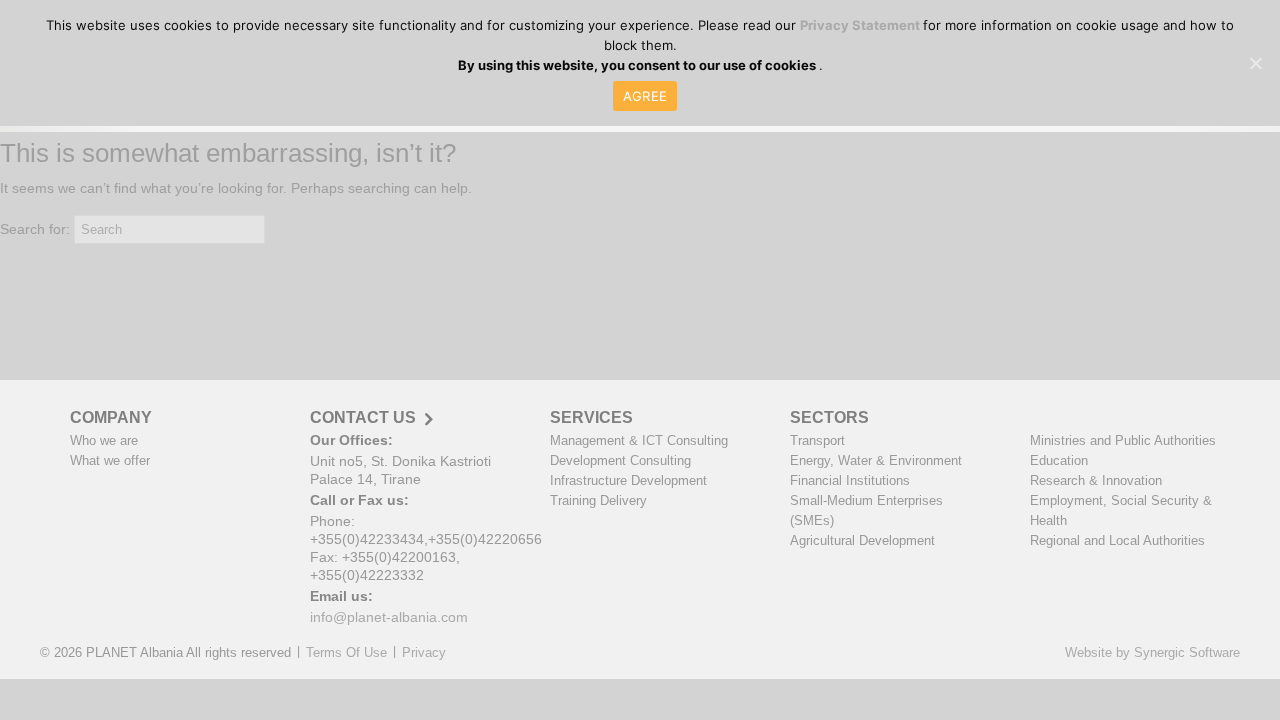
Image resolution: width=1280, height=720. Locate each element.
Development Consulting (620, 460)
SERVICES (591, 417)
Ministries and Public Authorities (1123, 440)
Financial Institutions (850, 480)
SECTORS (829, 417)
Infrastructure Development (628, 480)
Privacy (424, 652)
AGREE (645, 96)
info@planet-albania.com (389, 617)
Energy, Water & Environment (876, 460)
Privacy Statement (861, 25)
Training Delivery (598, 500)
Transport (817, 440)
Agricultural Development (862, 540)
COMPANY (111, 417)
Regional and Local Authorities (1117, 540)
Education (1059, 460)
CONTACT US (363, 418)
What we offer (110, 460)
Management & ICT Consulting (639, 440)
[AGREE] (1255, 63)
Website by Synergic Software (1152, 652)
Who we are (104, 440)
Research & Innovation (1096, 480)
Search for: (35, 229)
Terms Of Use (346, 652)
